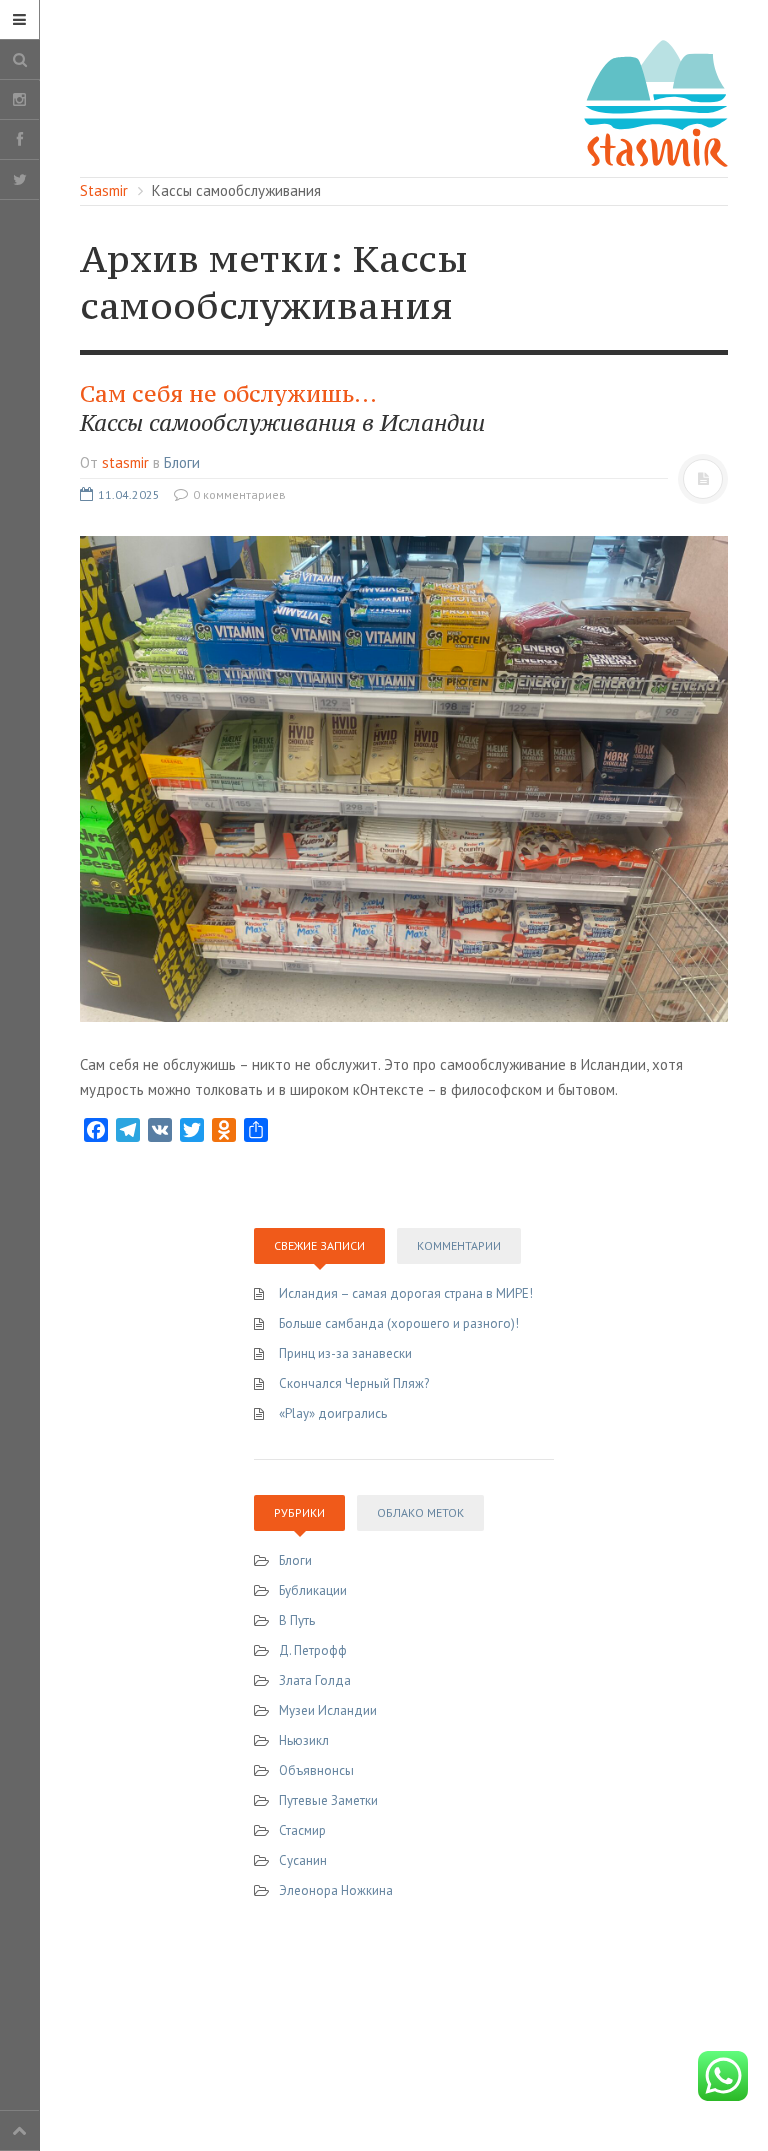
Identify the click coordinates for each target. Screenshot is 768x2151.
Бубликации (313, 1590)
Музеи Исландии (328, 1710)
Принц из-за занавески (345, 1353)
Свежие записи (319, 1245)
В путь (297, 1620)
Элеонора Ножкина (336, 1890)
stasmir (125, 462)
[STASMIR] (656, 101)
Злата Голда (315, 1680)
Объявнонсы (316, 1770)
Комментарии (459, 1245)
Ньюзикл (304, 1740)
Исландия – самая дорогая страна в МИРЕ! (406, 1293)
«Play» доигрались (333, 1413)
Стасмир (302, 1830)
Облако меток (420, 1512)
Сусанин (303, 1860)
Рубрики (299, 1512)
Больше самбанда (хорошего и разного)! (399, 1323)
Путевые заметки (328, 1800)
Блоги (182, 462)
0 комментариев (238, 494)
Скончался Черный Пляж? (354, 1383)
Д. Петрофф (313, 1650)
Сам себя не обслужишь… (282, 408)
